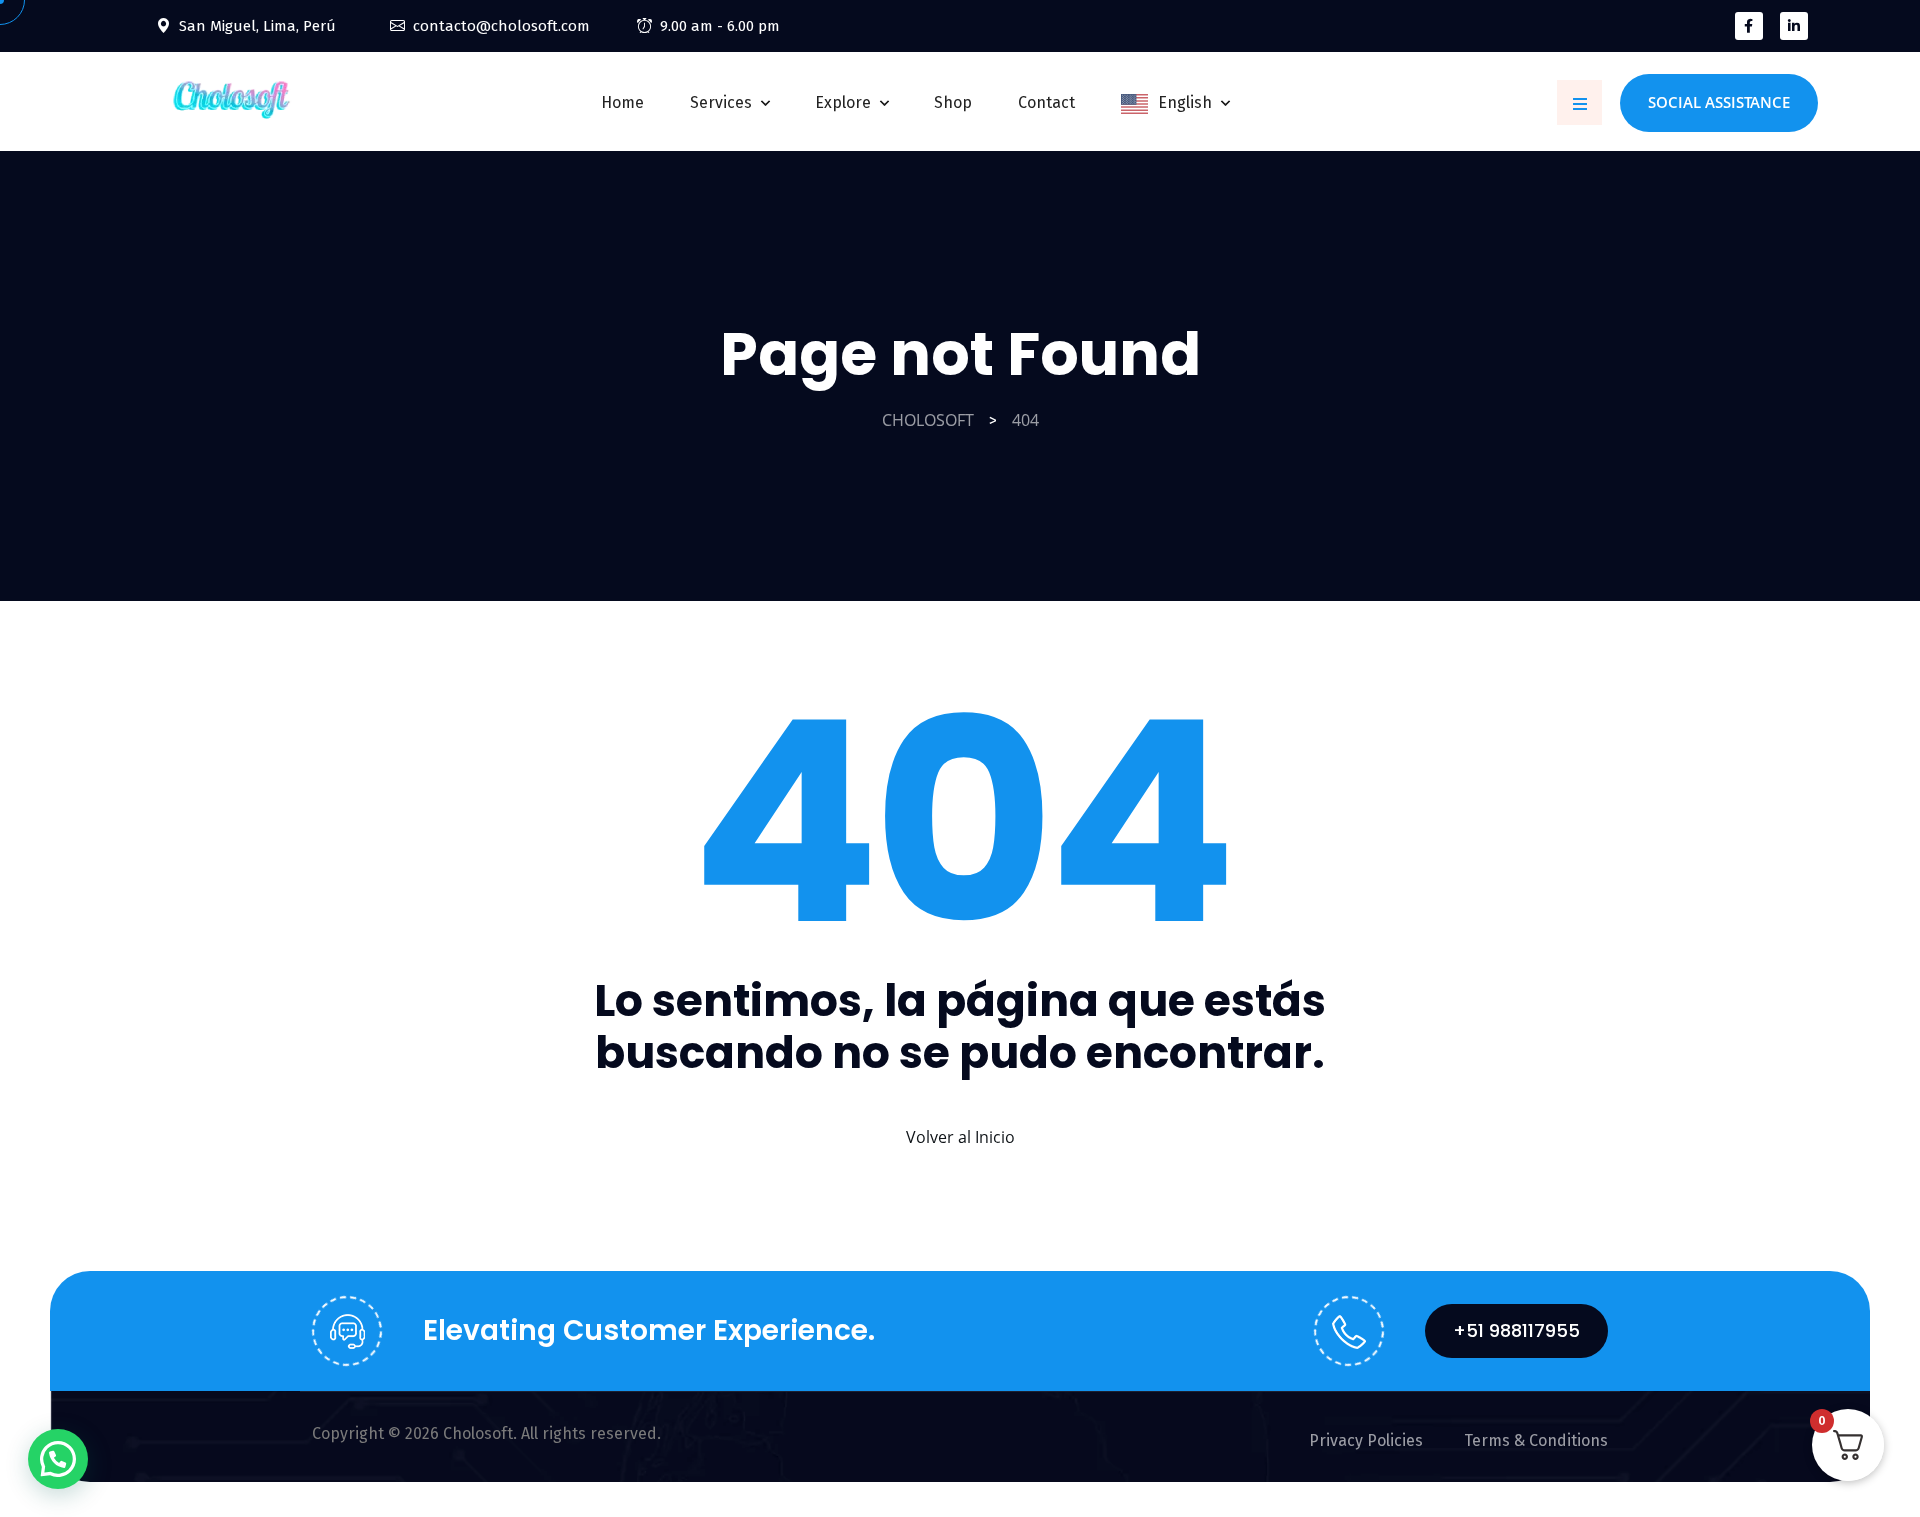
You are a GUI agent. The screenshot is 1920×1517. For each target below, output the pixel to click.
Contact (1046, 102)
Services (721, 102)
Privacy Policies (1366, 1440)
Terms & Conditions (1536, 1440)
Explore (843, 102)
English (1185, 102)
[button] (58, 1459)
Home (622, 102)
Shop (953, 102)
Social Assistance (1719, 102)
